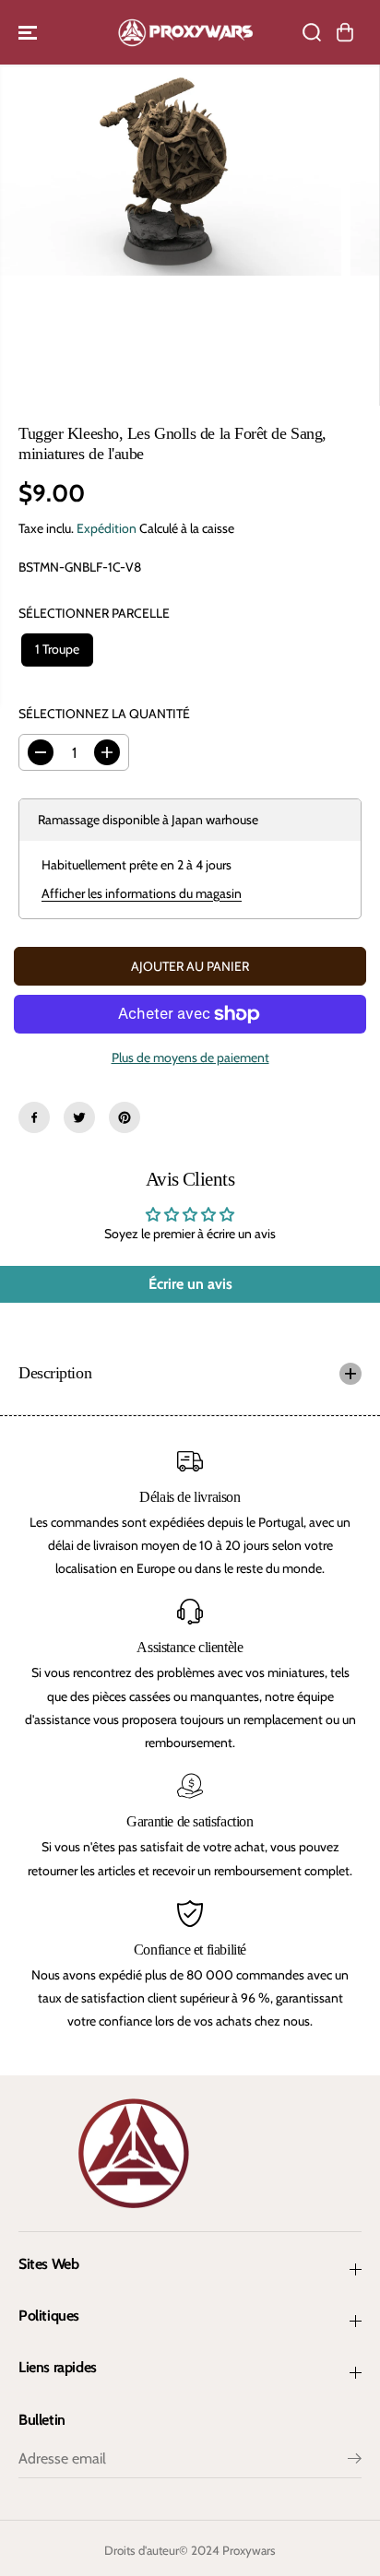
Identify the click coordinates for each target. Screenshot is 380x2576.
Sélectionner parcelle (94, 613)
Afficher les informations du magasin (142, 893)
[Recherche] (312, 32)
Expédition (107, 528)
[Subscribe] (355, 2461)
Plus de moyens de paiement (190, 1058)
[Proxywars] (185, 32)
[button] (30, 32)
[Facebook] (34, 1117)
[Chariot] (345, 32)
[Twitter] (79, 1117)
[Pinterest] (125, 1117)
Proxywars (249, 2550)
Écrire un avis (190, 1284)
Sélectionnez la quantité (104, 714)
